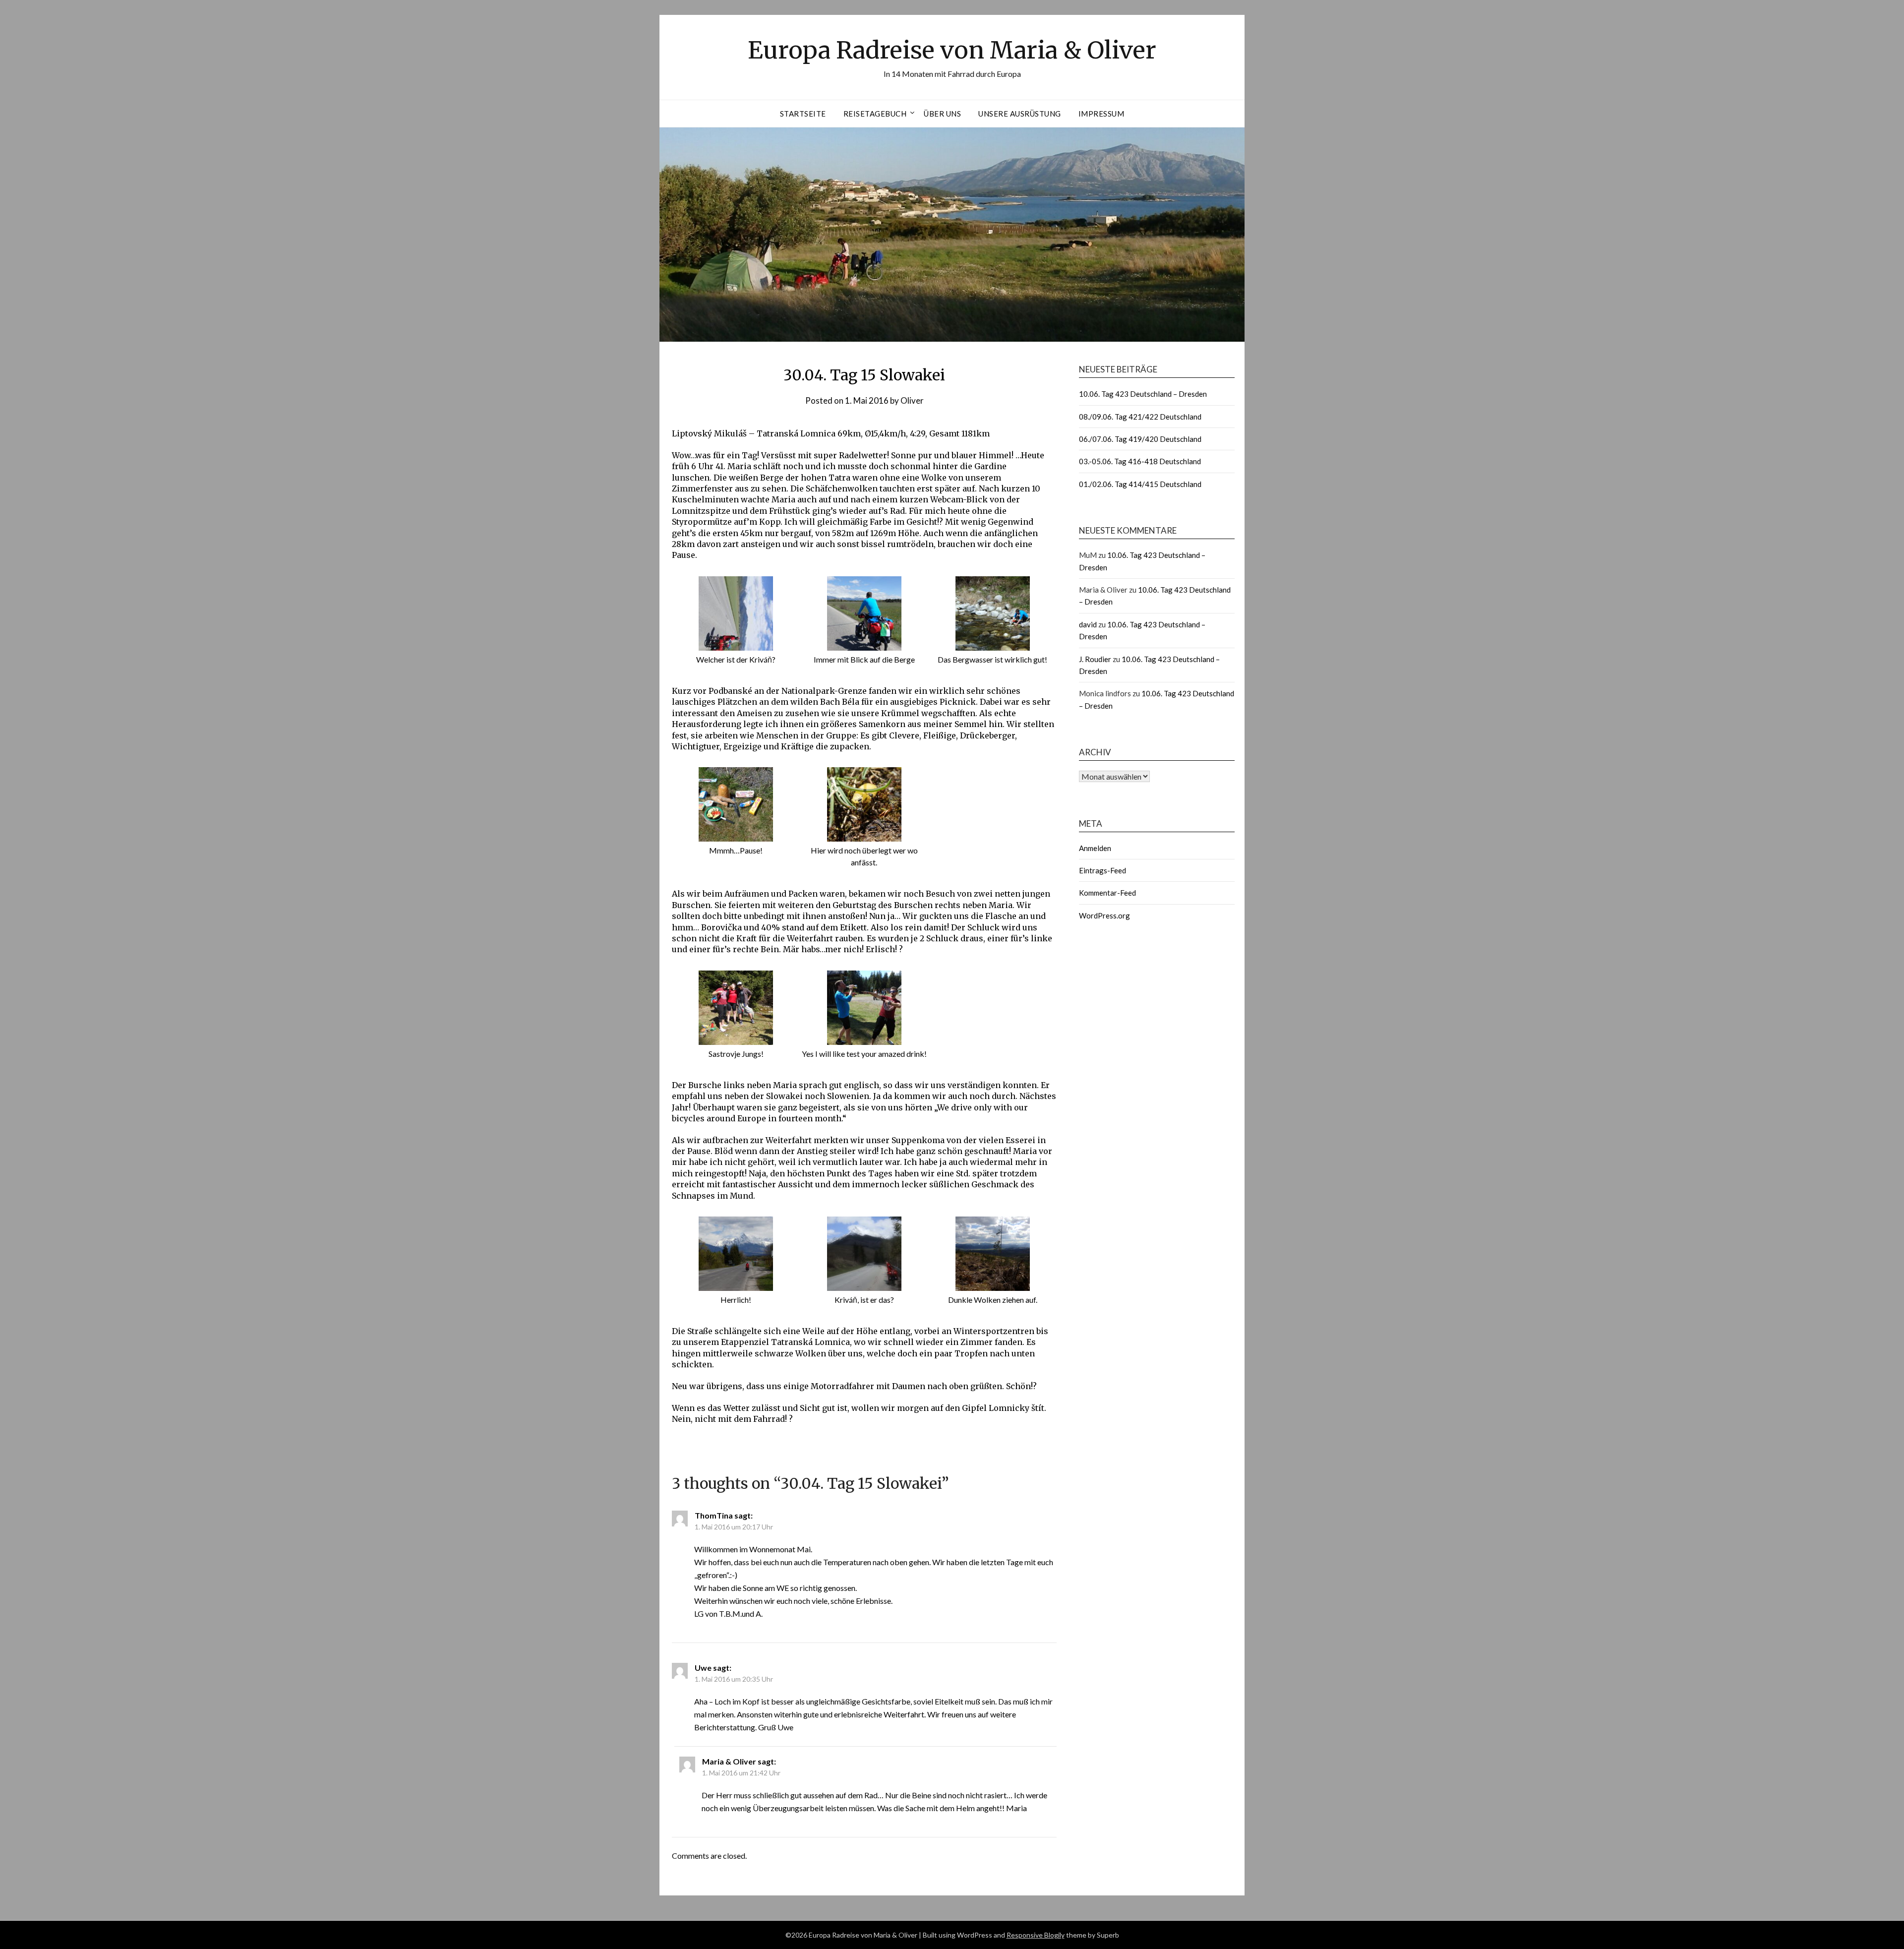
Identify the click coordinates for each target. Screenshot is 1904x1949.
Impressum (1101, 114)
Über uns (942, 114)
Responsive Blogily (1036, 1935)
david (1088, 624)
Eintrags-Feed (1102, 870)
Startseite (803, 114)
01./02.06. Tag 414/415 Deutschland (1140, 484)
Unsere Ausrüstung (1020, 114)
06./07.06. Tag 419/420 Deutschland (1140, 439)
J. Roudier (1095, 659)
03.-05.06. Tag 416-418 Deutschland (1140, 461)
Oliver (912, 400)
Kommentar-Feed (1107, 893)
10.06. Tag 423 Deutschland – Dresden (1143, 394)
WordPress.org (1104, 915)
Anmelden (1095, 848)
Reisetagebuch (875, 114)
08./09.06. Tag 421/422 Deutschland (1140, 417)
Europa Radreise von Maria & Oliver (952, 50)
